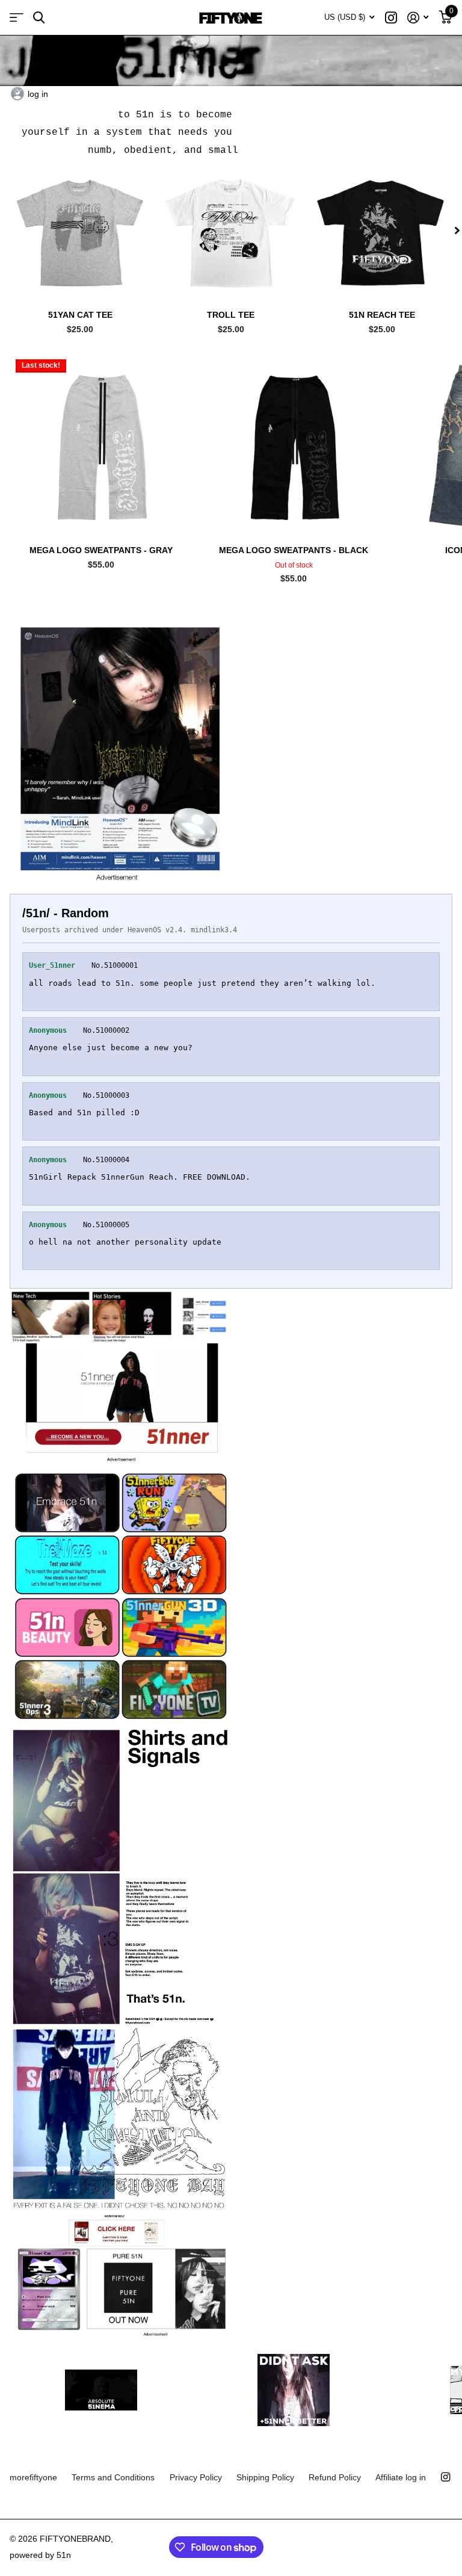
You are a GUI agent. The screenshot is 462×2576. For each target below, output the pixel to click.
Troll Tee (231, 315)
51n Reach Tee (382, 315)
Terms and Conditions (113, 2477)
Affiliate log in (401, 2477)
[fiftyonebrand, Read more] (391, 18)
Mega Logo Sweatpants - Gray (101, 550)
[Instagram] (445, 2477)
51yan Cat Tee (80, 315)
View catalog (17, 18)
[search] (39, 18)
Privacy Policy (196, 2477)
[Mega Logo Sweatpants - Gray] (101, 445)
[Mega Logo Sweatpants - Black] (294, 445)
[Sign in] (418, 18)
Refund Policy (335, 2477)
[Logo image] (101, 2390)
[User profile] (17, 94)
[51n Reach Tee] (382, 230)
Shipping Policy (265, 2477)
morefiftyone (33, 2477)
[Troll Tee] (231, 230)
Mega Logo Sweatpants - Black (294, 550)
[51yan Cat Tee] (80, 230)
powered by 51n (40, 2555)
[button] (457, 230)
